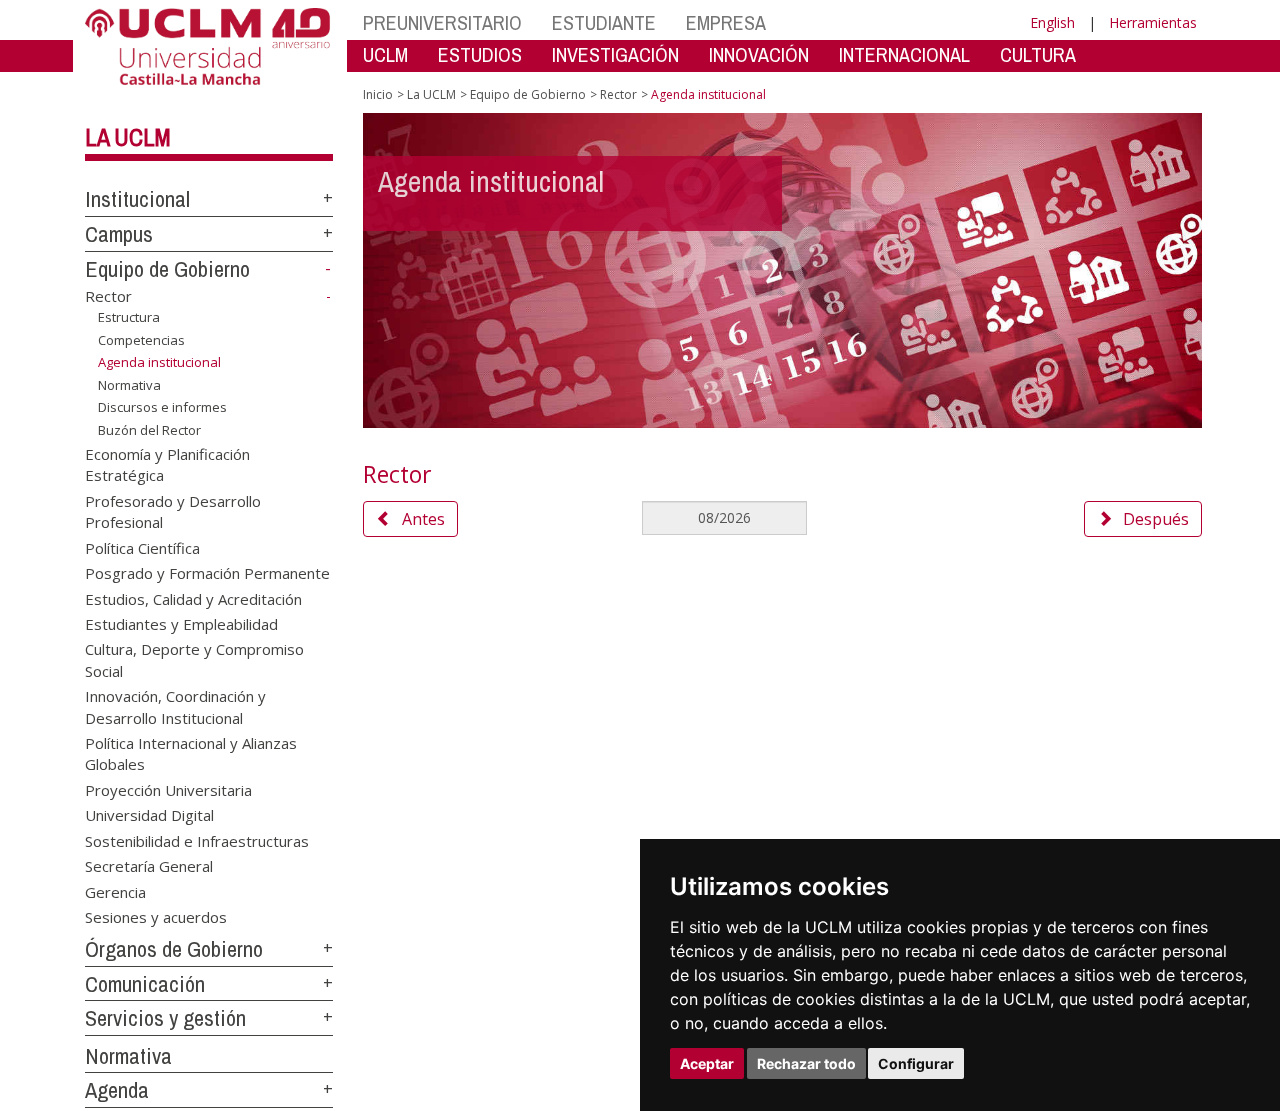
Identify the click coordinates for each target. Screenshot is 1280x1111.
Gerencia (115, 891)
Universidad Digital (149, 815)
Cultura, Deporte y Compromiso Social (194, 659)
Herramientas (1153, 22)
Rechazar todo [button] (806, 1063)
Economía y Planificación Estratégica (167, 463)
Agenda (117, 1090)
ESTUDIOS (480, 54)
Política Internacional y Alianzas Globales (191, 753)
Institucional (137, 199)
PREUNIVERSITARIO (442, 22)
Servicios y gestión (165, 1018)
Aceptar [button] (707, 1063)
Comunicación (145, 984)
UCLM (385, 54)
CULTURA (1038, 54)
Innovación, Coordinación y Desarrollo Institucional (175, 706)
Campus (119, 234)
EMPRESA (726, 22)
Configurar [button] (916, 1063)
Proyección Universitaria (168, 789)
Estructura (129, 317)
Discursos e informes (162, 407)
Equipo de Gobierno (167, 269)
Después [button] (1156, 519)
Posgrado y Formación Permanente (207, 573)
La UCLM (128, 137)
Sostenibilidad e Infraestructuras (197, 840)
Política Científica (142, 547)
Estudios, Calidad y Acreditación (193, 598)
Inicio (378, 94)
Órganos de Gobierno (174, 949)
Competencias (141, 340)
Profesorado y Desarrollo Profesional (173, 510)
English (1052, 22)
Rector (108, 296)
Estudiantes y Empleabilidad (181, 623)
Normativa (129, 385)
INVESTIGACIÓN (615, 54)
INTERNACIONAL (904, 54)
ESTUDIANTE (604, 22)
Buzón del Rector (149, 430)
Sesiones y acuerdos (156, 916)
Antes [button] (423, 519)
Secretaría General (149, 866)
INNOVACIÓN (759, 54)
